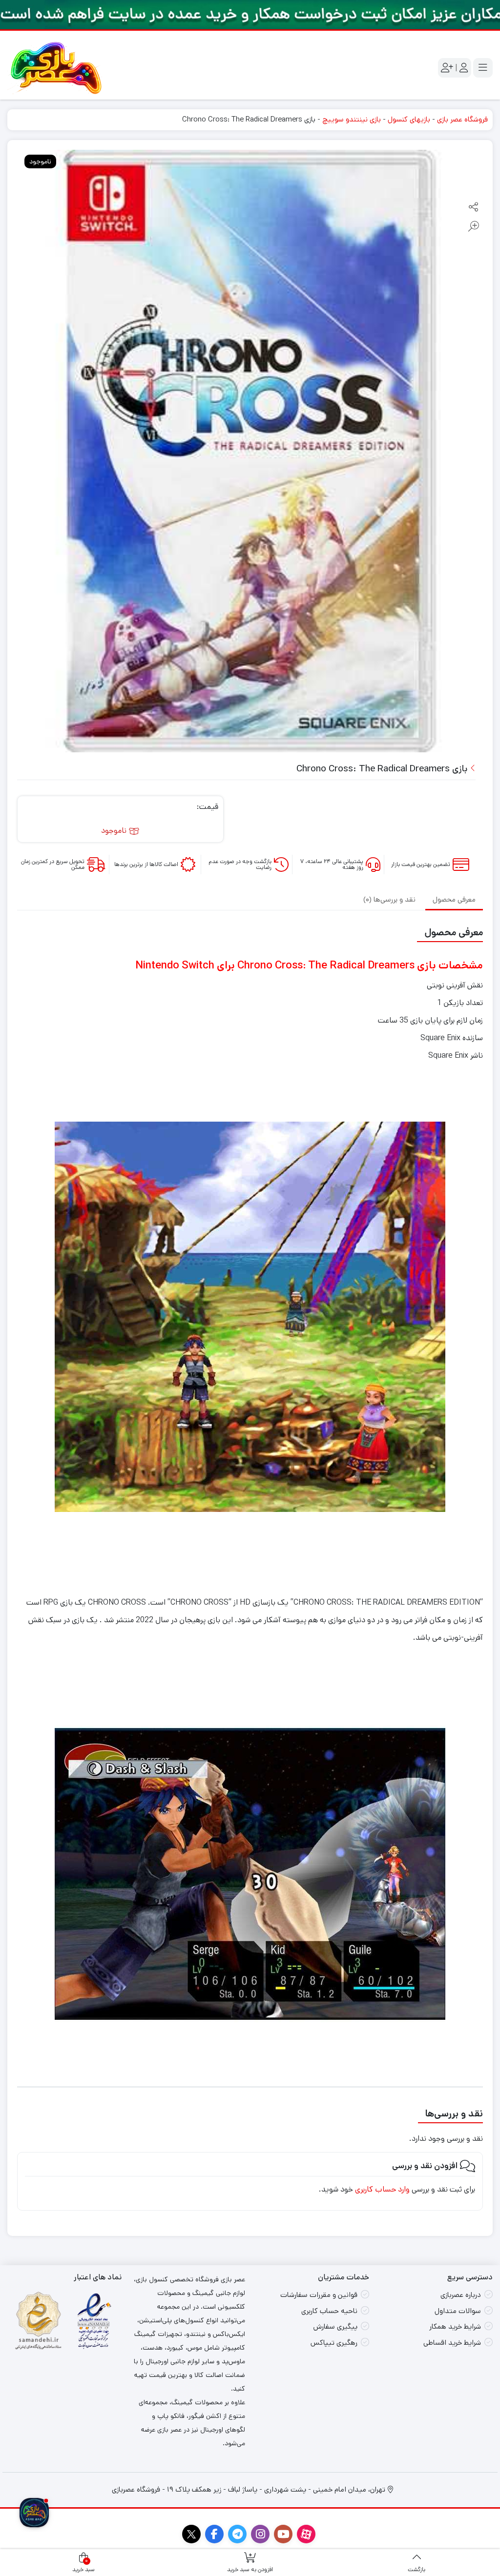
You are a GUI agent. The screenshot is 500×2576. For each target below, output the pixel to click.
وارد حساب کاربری (382, 2189)
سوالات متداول (458, 2311)
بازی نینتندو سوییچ (352, 119)
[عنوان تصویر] (250, 15)
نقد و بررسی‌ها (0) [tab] (389, 899)
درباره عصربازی (461, 2295)
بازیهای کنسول (409, 119)
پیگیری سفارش (335, 2326)
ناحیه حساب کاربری (329, 2311)
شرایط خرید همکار (455, 2326)
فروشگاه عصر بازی (462, 119)
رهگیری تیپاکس (334, 2343)
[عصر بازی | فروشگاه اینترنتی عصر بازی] (56, 68)
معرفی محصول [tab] (454, 899)
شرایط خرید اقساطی (452, 2343)
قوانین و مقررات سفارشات (319, 2295)
